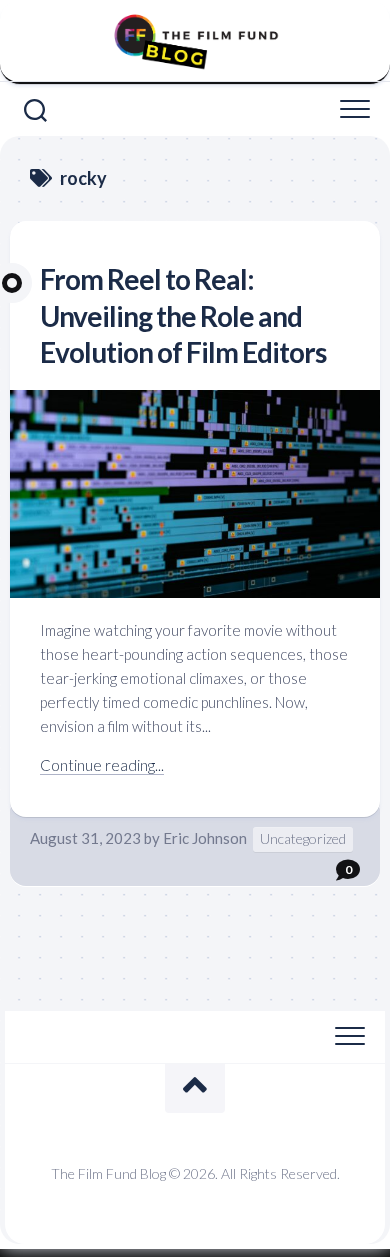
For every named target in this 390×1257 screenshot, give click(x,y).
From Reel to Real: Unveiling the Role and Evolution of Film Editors (183, 315)
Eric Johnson (205, 838)
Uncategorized (303, 838)
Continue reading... (102, 765)
